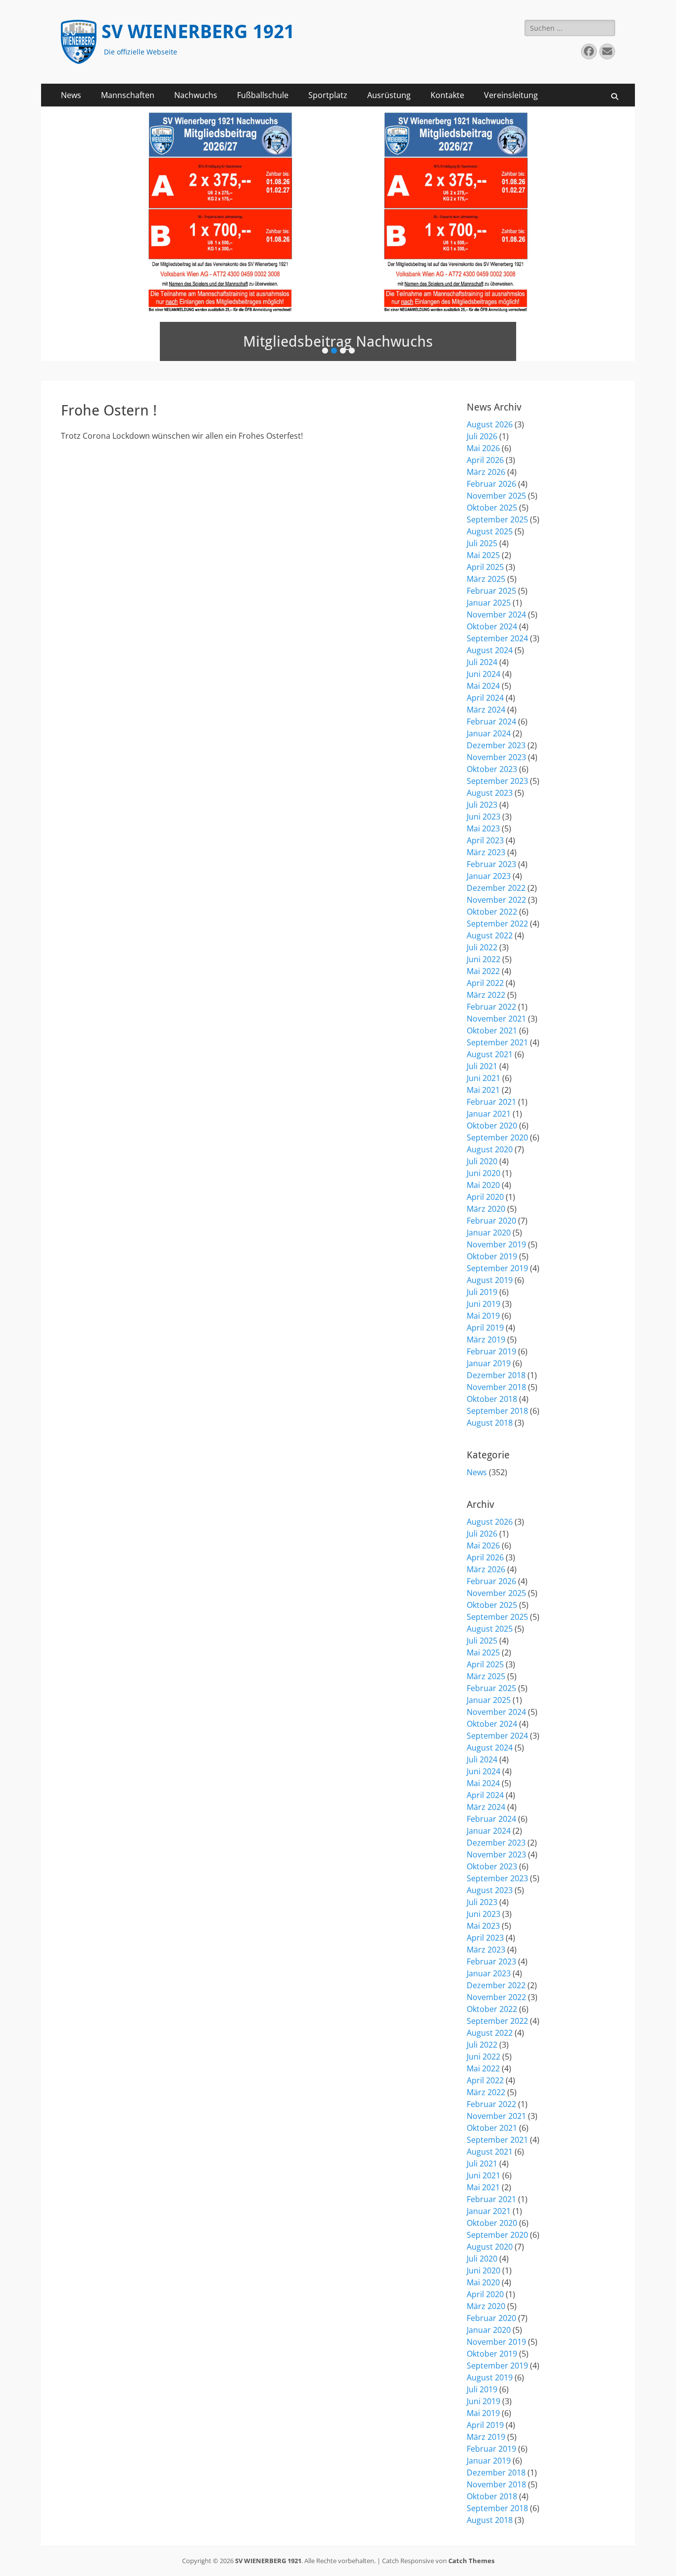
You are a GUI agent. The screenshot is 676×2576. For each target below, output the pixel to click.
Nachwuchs (196, 95)
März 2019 (486, 1340)
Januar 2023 (489, 876)
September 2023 (497, 781)
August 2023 (490, 793)
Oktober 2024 (492, 626)
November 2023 (496, 757)
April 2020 (485, 1197)
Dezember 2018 (496, 1375)
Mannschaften (128, 95)
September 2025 (497, 519)
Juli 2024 (482, 662)
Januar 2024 (489, 733)
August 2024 (490, 650)
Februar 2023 (491, 864)
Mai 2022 (483, 971)
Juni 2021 (483, 1078)
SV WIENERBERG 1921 (198, 32)
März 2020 (486, 1209)
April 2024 (485, 698)
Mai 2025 (483, 555)
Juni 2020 (483, 1173)
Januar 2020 (489, 1233)
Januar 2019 (489, 1363)
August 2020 (490, 1149)
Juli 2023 (482, 805)
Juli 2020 (482, 1161)
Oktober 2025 (492, 508)
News (71, 95)
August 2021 (490, 1054)
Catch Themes (471, 2561)
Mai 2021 (483, 1090)
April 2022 (485, 983)
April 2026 (485, 460)
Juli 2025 (482, 543)
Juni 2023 (483, 817)
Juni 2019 (483, 1304)
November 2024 (496, 615)
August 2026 (490, 424)
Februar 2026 (491, 484)
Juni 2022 (483, 959)
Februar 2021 (491, 1102)
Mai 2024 (483, 686)
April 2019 (485, 1328)
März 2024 (486, 710)
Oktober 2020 (492, 1126)
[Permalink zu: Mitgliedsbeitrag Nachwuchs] (338, 234)
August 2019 (490, 1280)
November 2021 (496, 1019)
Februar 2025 (491, 591)
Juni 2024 (483, 674)
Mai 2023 (483, 828)
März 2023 (486, 852)
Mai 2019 (483, 1316)
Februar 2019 (491, 1351)
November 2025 (496, 496)
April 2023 (485, 840)
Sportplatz (328, 95)
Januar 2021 (489, 1114)
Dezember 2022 (496, 888)
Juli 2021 (482, 1066)
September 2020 (497, 1137)
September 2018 (497, 1411)
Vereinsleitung (511, 95)
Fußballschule (263, 95)
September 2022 (497, 924)
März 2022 (486, 995)
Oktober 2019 (492, 1256)
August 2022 (490, 935)
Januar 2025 (489, 603)
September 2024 (497, 638)
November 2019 (496, 1244)
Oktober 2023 (492, 769)
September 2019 (497, 1268)
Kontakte (447, 95)
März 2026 (486, 472)
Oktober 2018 (492, 1399)
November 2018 (496, 1387)
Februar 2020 (491, 1221)
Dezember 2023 (496, 745)
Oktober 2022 (492, 912)
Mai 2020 (483, 1185)
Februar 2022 (491, 1007)
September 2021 (497, 1042)
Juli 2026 (482, 436)
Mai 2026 (483, 448)
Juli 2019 (482, 1292)
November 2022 (496, 900)
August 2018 (490, 1423)
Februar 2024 (491, 721)
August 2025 (490, 531)
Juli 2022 (482, 947)
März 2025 (486, 579)
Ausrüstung (389, 95)
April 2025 (485, 567)
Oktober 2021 (492, 1030)
